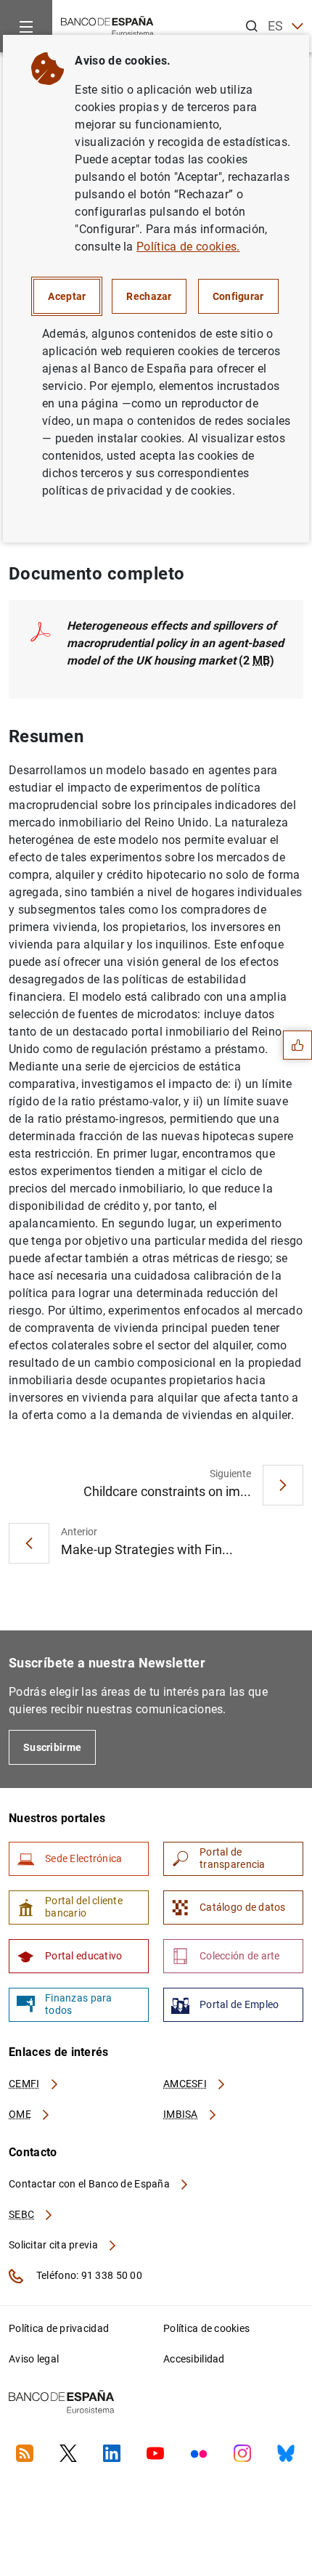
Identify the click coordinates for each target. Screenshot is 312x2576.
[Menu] (26, 26)
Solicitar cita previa (54, 2245)
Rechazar (149, 296)
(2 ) (175, 643)
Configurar (238, 296)
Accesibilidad (194, 2359)
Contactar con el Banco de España (90, 2184)
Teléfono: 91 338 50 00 (88, 2275)
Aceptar (67, 296)
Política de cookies (206, 2328)
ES (276, 26)
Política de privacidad (59, 2328)
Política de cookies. (188, 247)
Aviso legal (34, 2359)
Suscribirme (52, 1747)
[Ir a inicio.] (107, 25)
